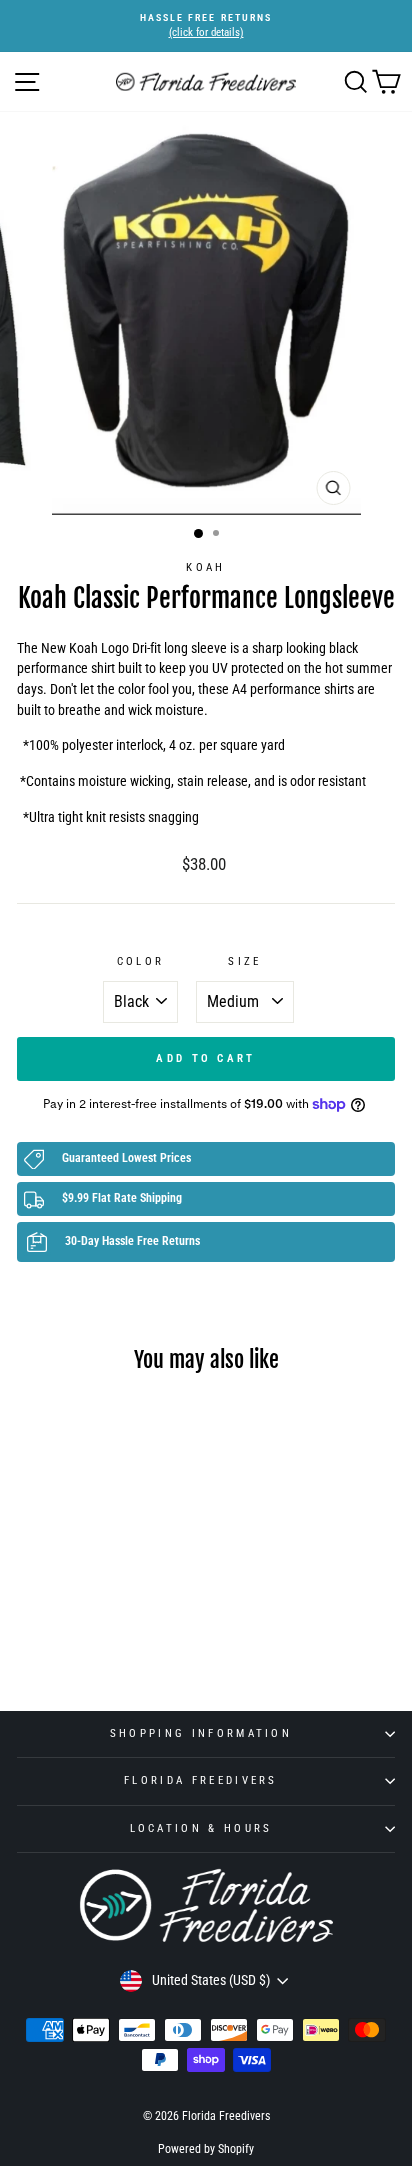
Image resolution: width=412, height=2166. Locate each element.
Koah (205, 567)
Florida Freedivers (201, 1780)
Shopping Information (201, 1733)
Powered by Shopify (206, 2149)
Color (141, 961)
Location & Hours (201, 1828)
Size (244, 961)
